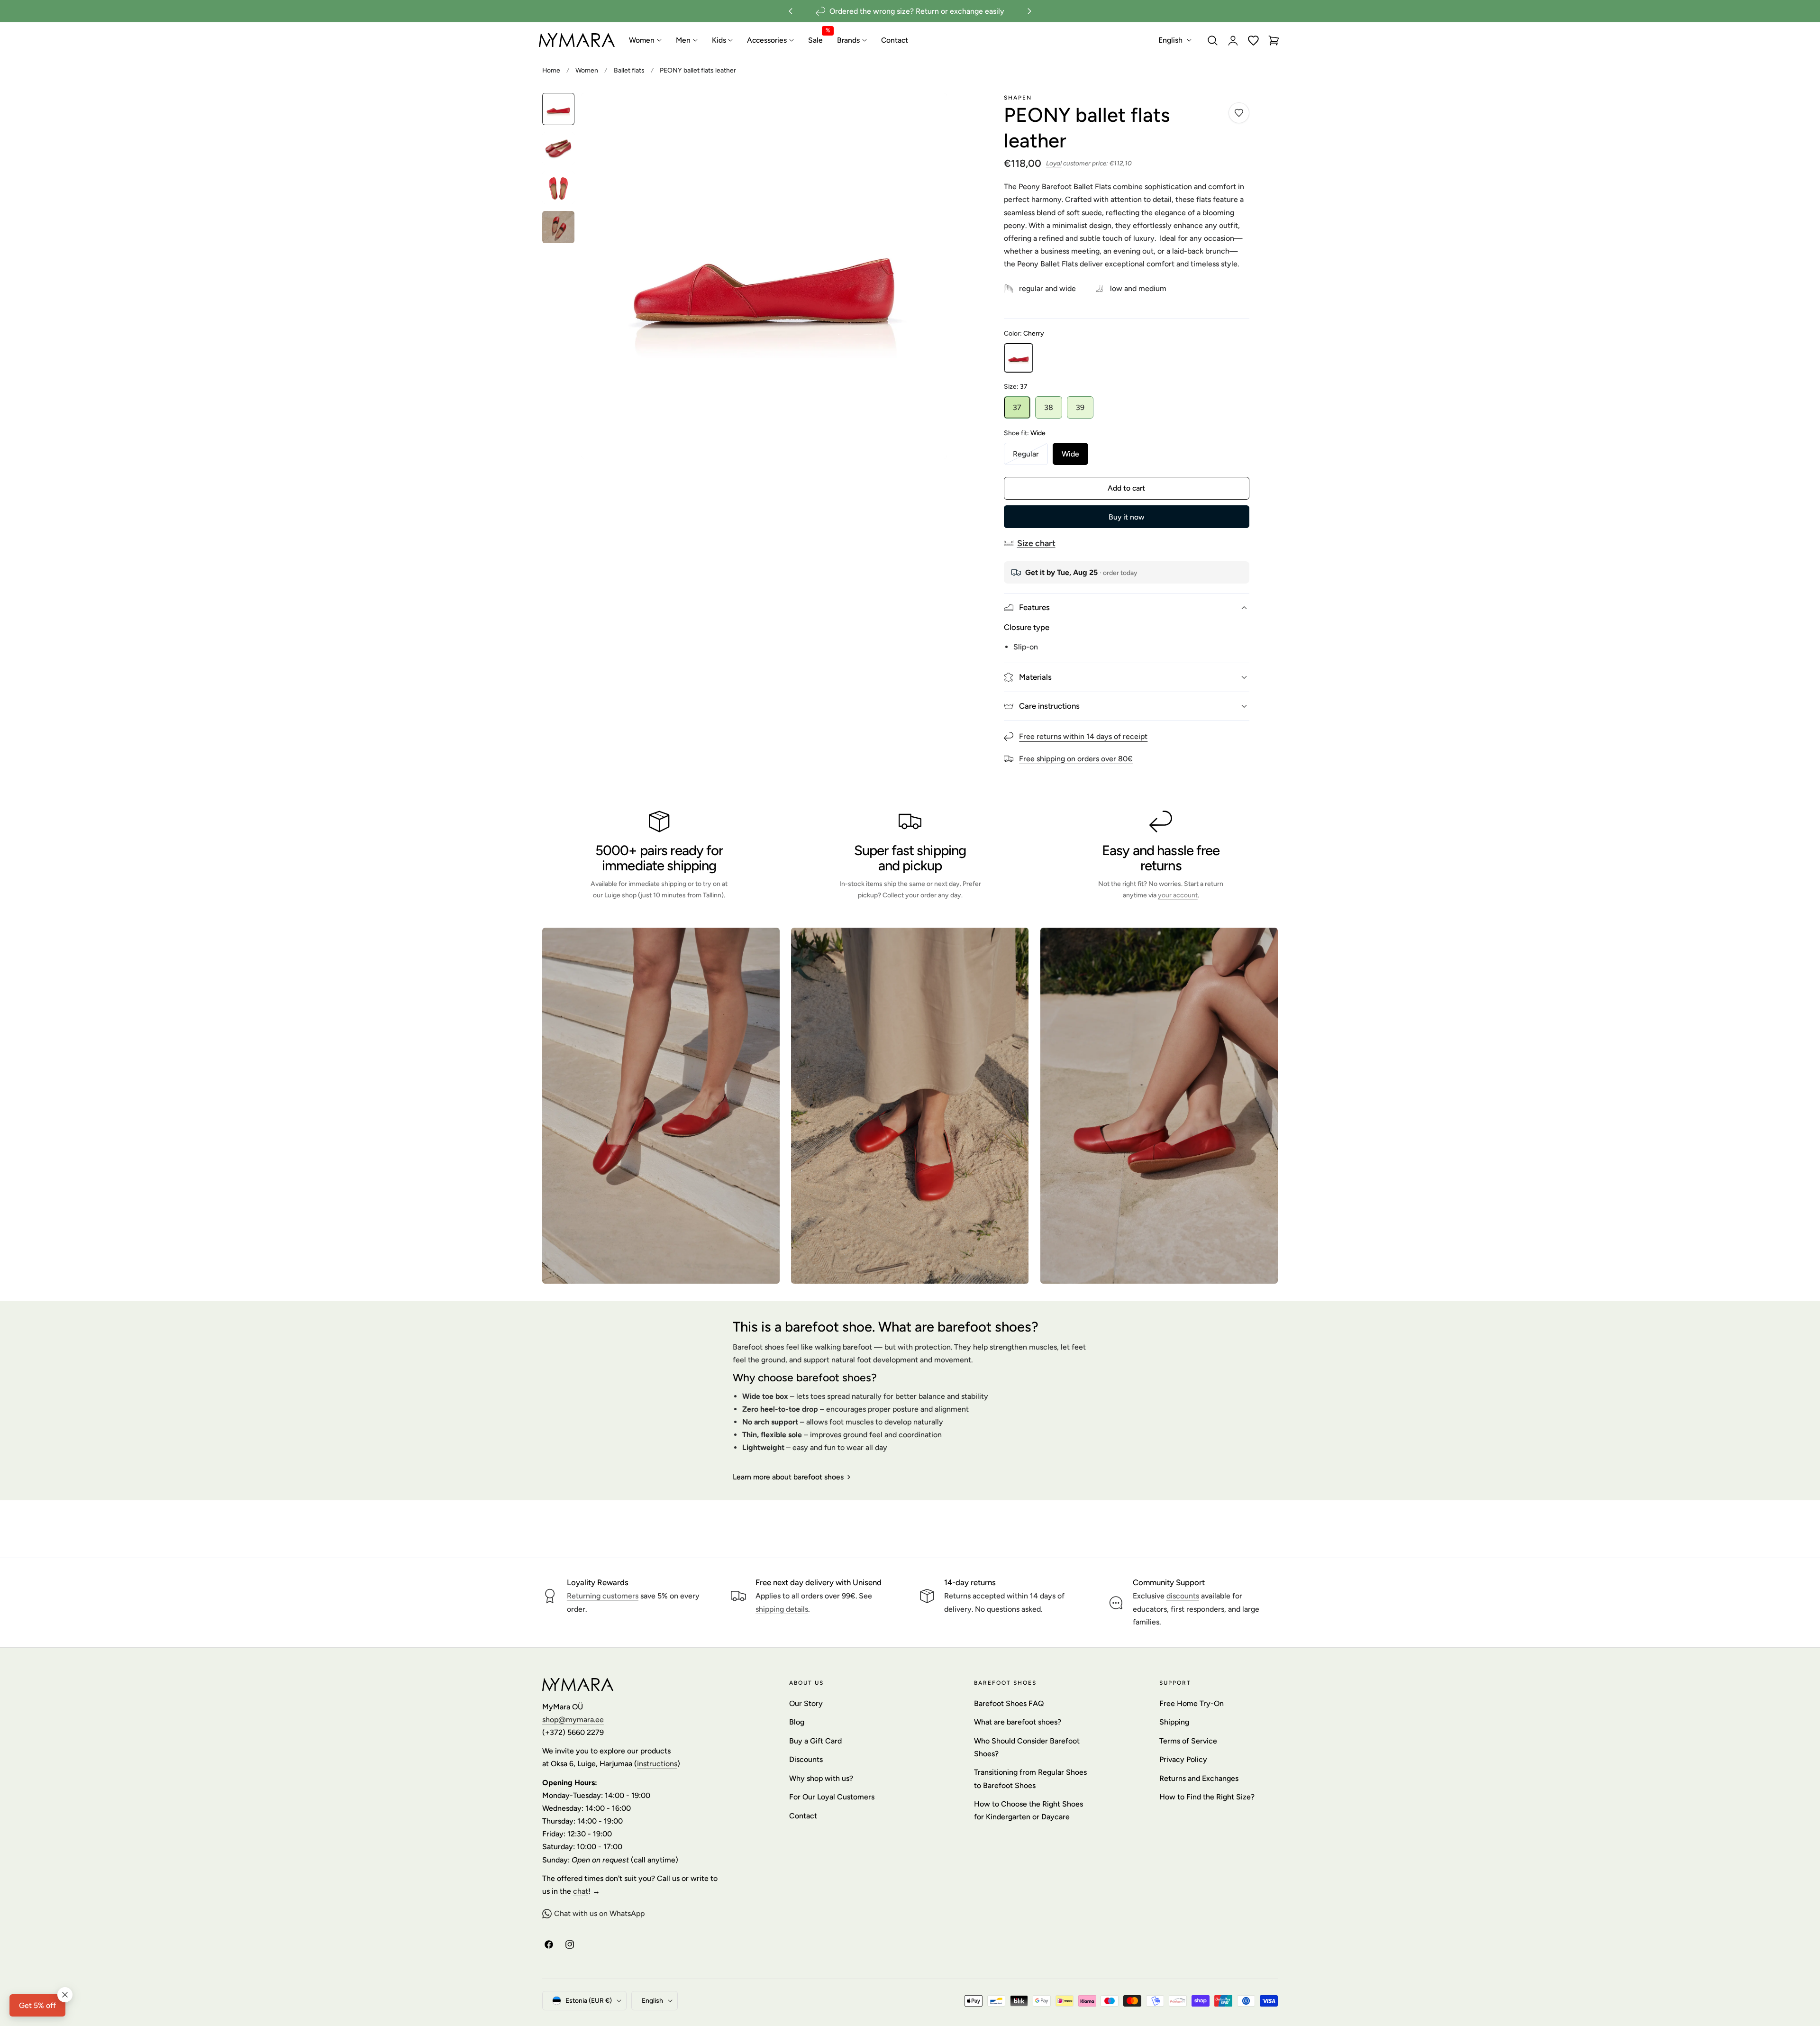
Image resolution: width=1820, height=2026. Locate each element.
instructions (657, 1764)
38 (1049, 407)
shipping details (782, 1609)
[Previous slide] (790, 11)
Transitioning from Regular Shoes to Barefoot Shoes (1030, 1779)
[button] (1213, 40)
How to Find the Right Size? (1207, 1797)
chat (581, 1891)
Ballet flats (629, 70)
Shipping (1174, 1722)
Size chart (1036, 543)
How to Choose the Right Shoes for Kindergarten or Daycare (1028, 1810)
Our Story (806, 1703)
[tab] (558, 109)
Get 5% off (37, 2005)
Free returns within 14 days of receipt (1083, 736)
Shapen (1018, 98)
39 (1080, 407)
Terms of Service (1188, 1741)
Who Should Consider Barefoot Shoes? (1027, 1747)
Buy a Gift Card (815, 1741)
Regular (1030, 457)
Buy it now (1126, 517)
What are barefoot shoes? (1018, 1722)
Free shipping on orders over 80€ (1076, 759)
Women (587, 70)
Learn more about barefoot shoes (788, 1477)
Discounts (806, 1760)
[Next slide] (1030, 11)
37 (1017, 407)
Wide (1070, 454)
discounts (1183, 1596)
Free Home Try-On (1192, 1703)
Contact (803, 1816)
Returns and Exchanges (1199, 1778)
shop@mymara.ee (573, 1720)
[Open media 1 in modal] (929, 111)
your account (1178, 895)
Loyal (1054, 163)
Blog (797, 1722)
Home (551, 70)
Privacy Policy (1183, 1760)
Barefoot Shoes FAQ (1009, 1703)
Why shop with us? (821, 1778)
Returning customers (603, 1596)
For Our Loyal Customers (832, 1797)
